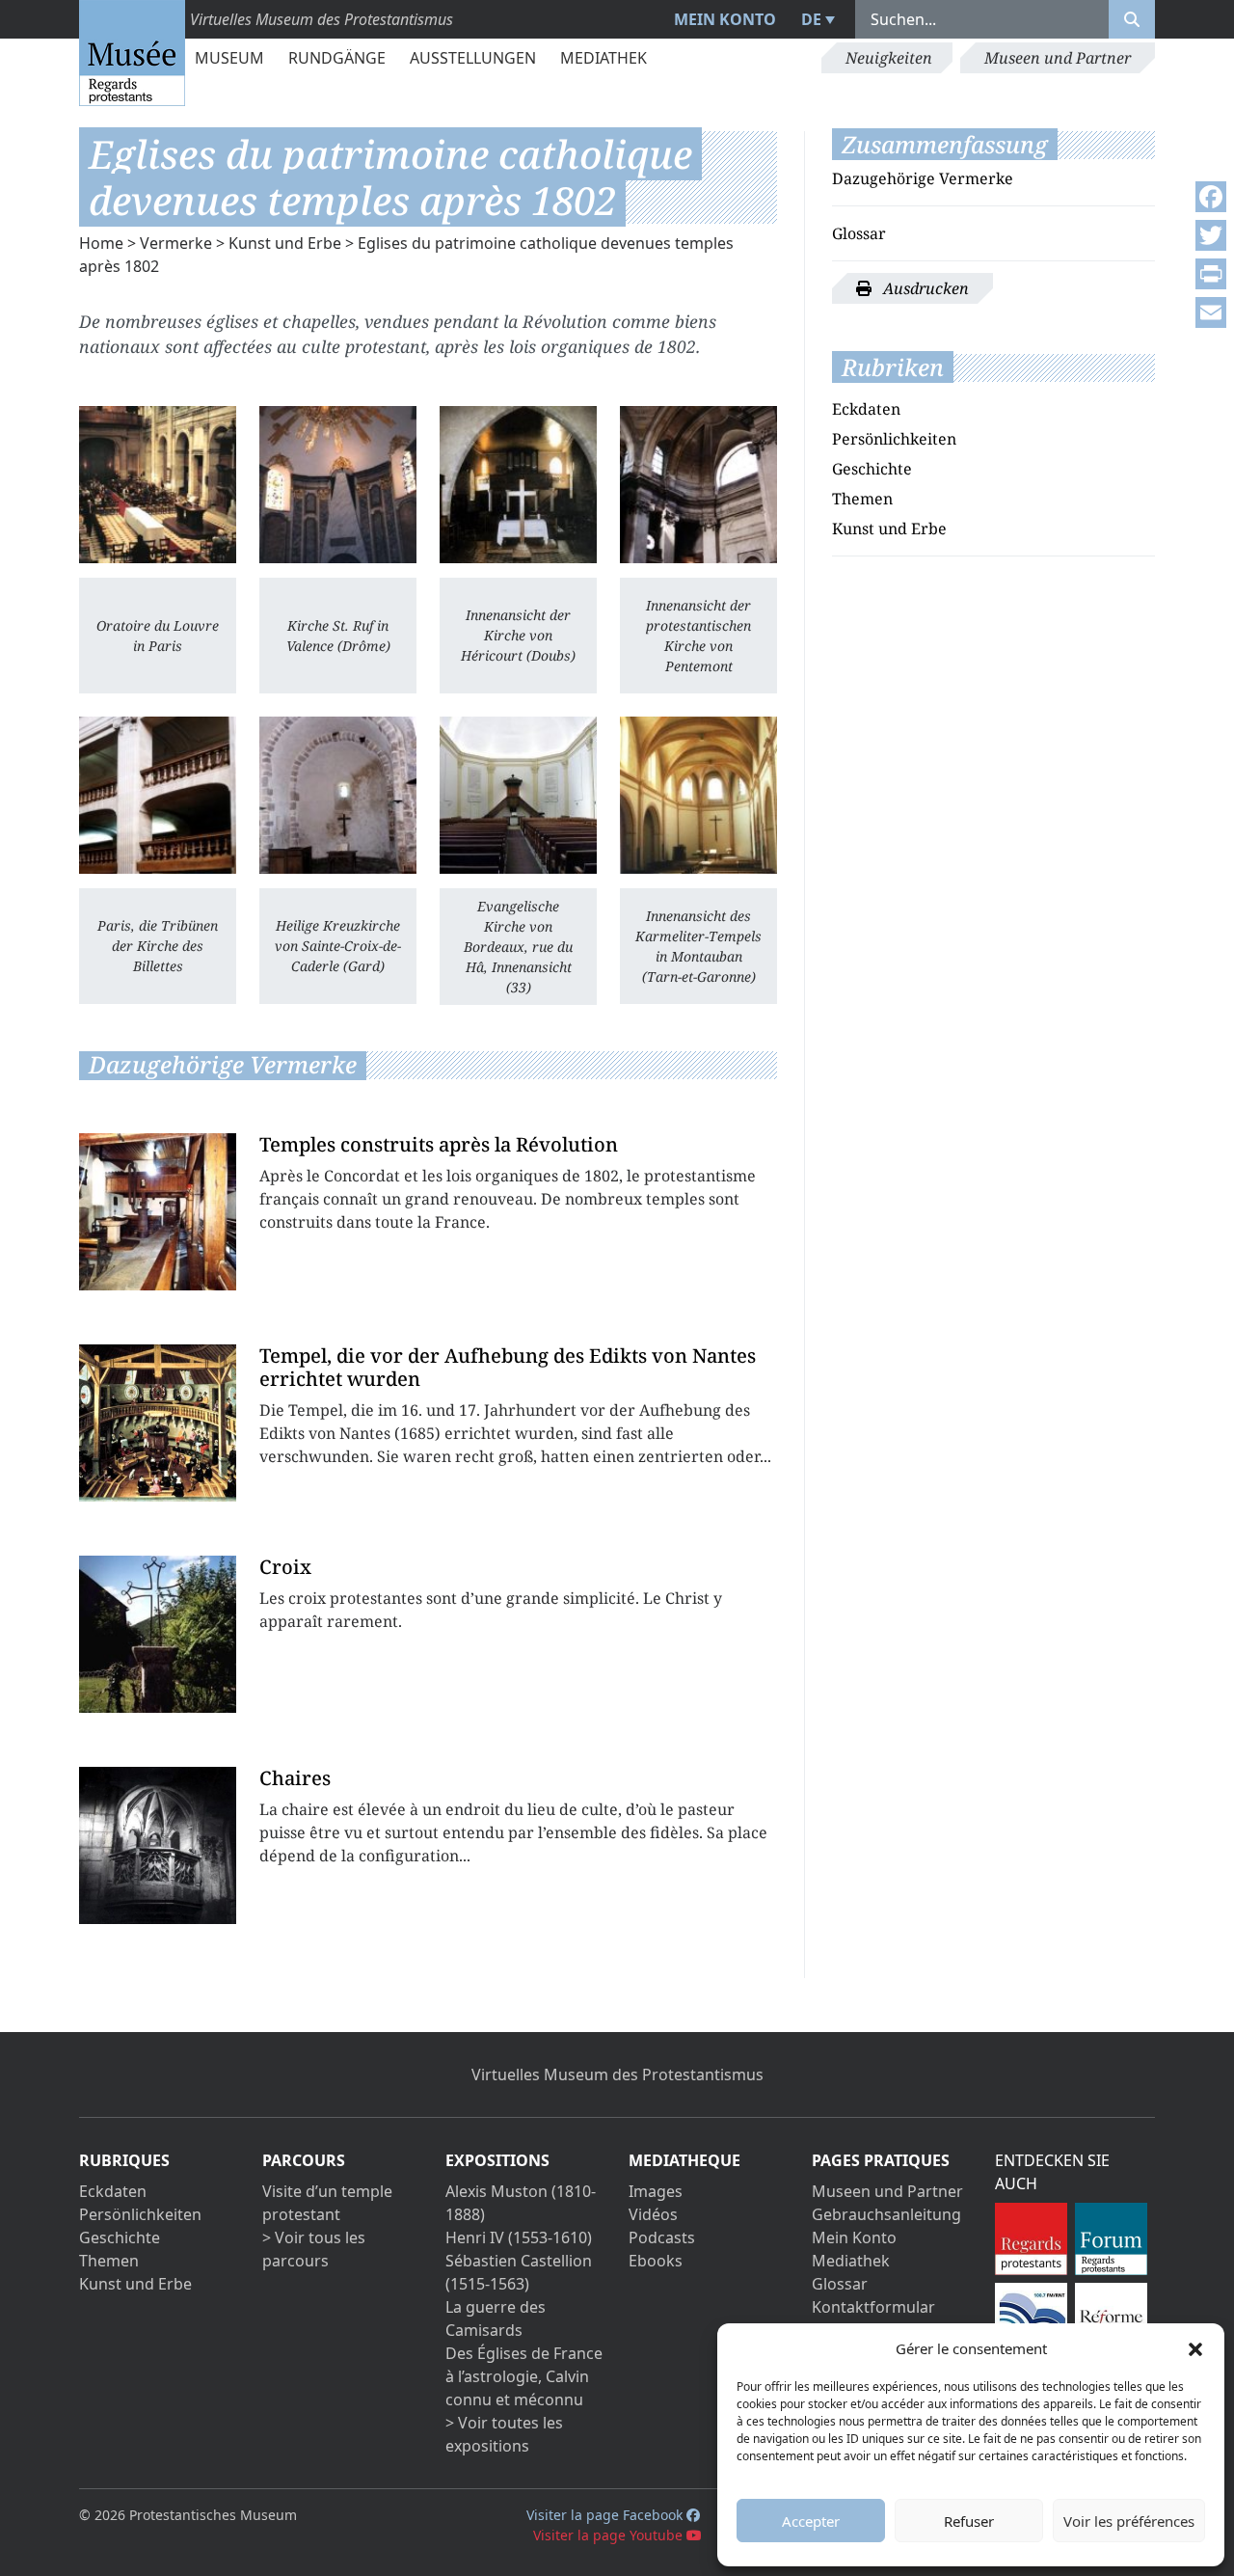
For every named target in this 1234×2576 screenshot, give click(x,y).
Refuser (969, 2521)
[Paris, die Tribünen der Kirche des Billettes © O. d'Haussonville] (158, 795)
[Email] (1211, 312)
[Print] (1211, 274)
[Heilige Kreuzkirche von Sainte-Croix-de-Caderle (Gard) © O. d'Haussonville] (338, 795)
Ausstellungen (473, 58)
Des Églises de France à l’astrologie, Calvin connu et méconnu (524, 2376)
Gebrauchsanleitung (886, 2214)
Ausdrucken (924, 288)
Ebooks (656, 2261)
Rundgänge (337, 58)
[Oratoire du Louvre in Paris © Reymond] (158, 485)
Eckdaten (866, 409)
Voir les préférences (1129, 2521)
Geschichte (872, 469)
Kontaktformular (873, 2307)
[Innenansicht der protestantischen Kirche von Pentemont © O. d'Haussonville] (698, 485)
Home (101, 243)
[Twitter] (1211, 235)
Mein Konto (725, 19)
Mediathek (604, 58)
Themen (862, 499)
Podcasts (662, 2237)
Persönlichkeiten (894, 439)
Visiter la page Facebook (606, 2515)
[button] (1195, 2348)
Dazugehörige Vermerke (923, 178)
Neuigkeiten (889, 58)
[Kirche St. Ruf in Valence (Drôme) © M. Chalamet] (338, 485)
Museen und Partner (1058, 58)
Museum (229, 58)
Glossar (859, 233)
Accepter (811, 2521)
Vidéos (653, 2214)
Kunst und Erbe (285, 243)
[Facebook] (1211, 197)
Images (656, 2191)
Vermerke (176, 243)
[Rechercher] (1132, 19)
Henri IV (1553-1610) (519, 2237)
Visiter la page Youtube (610, 2535)
